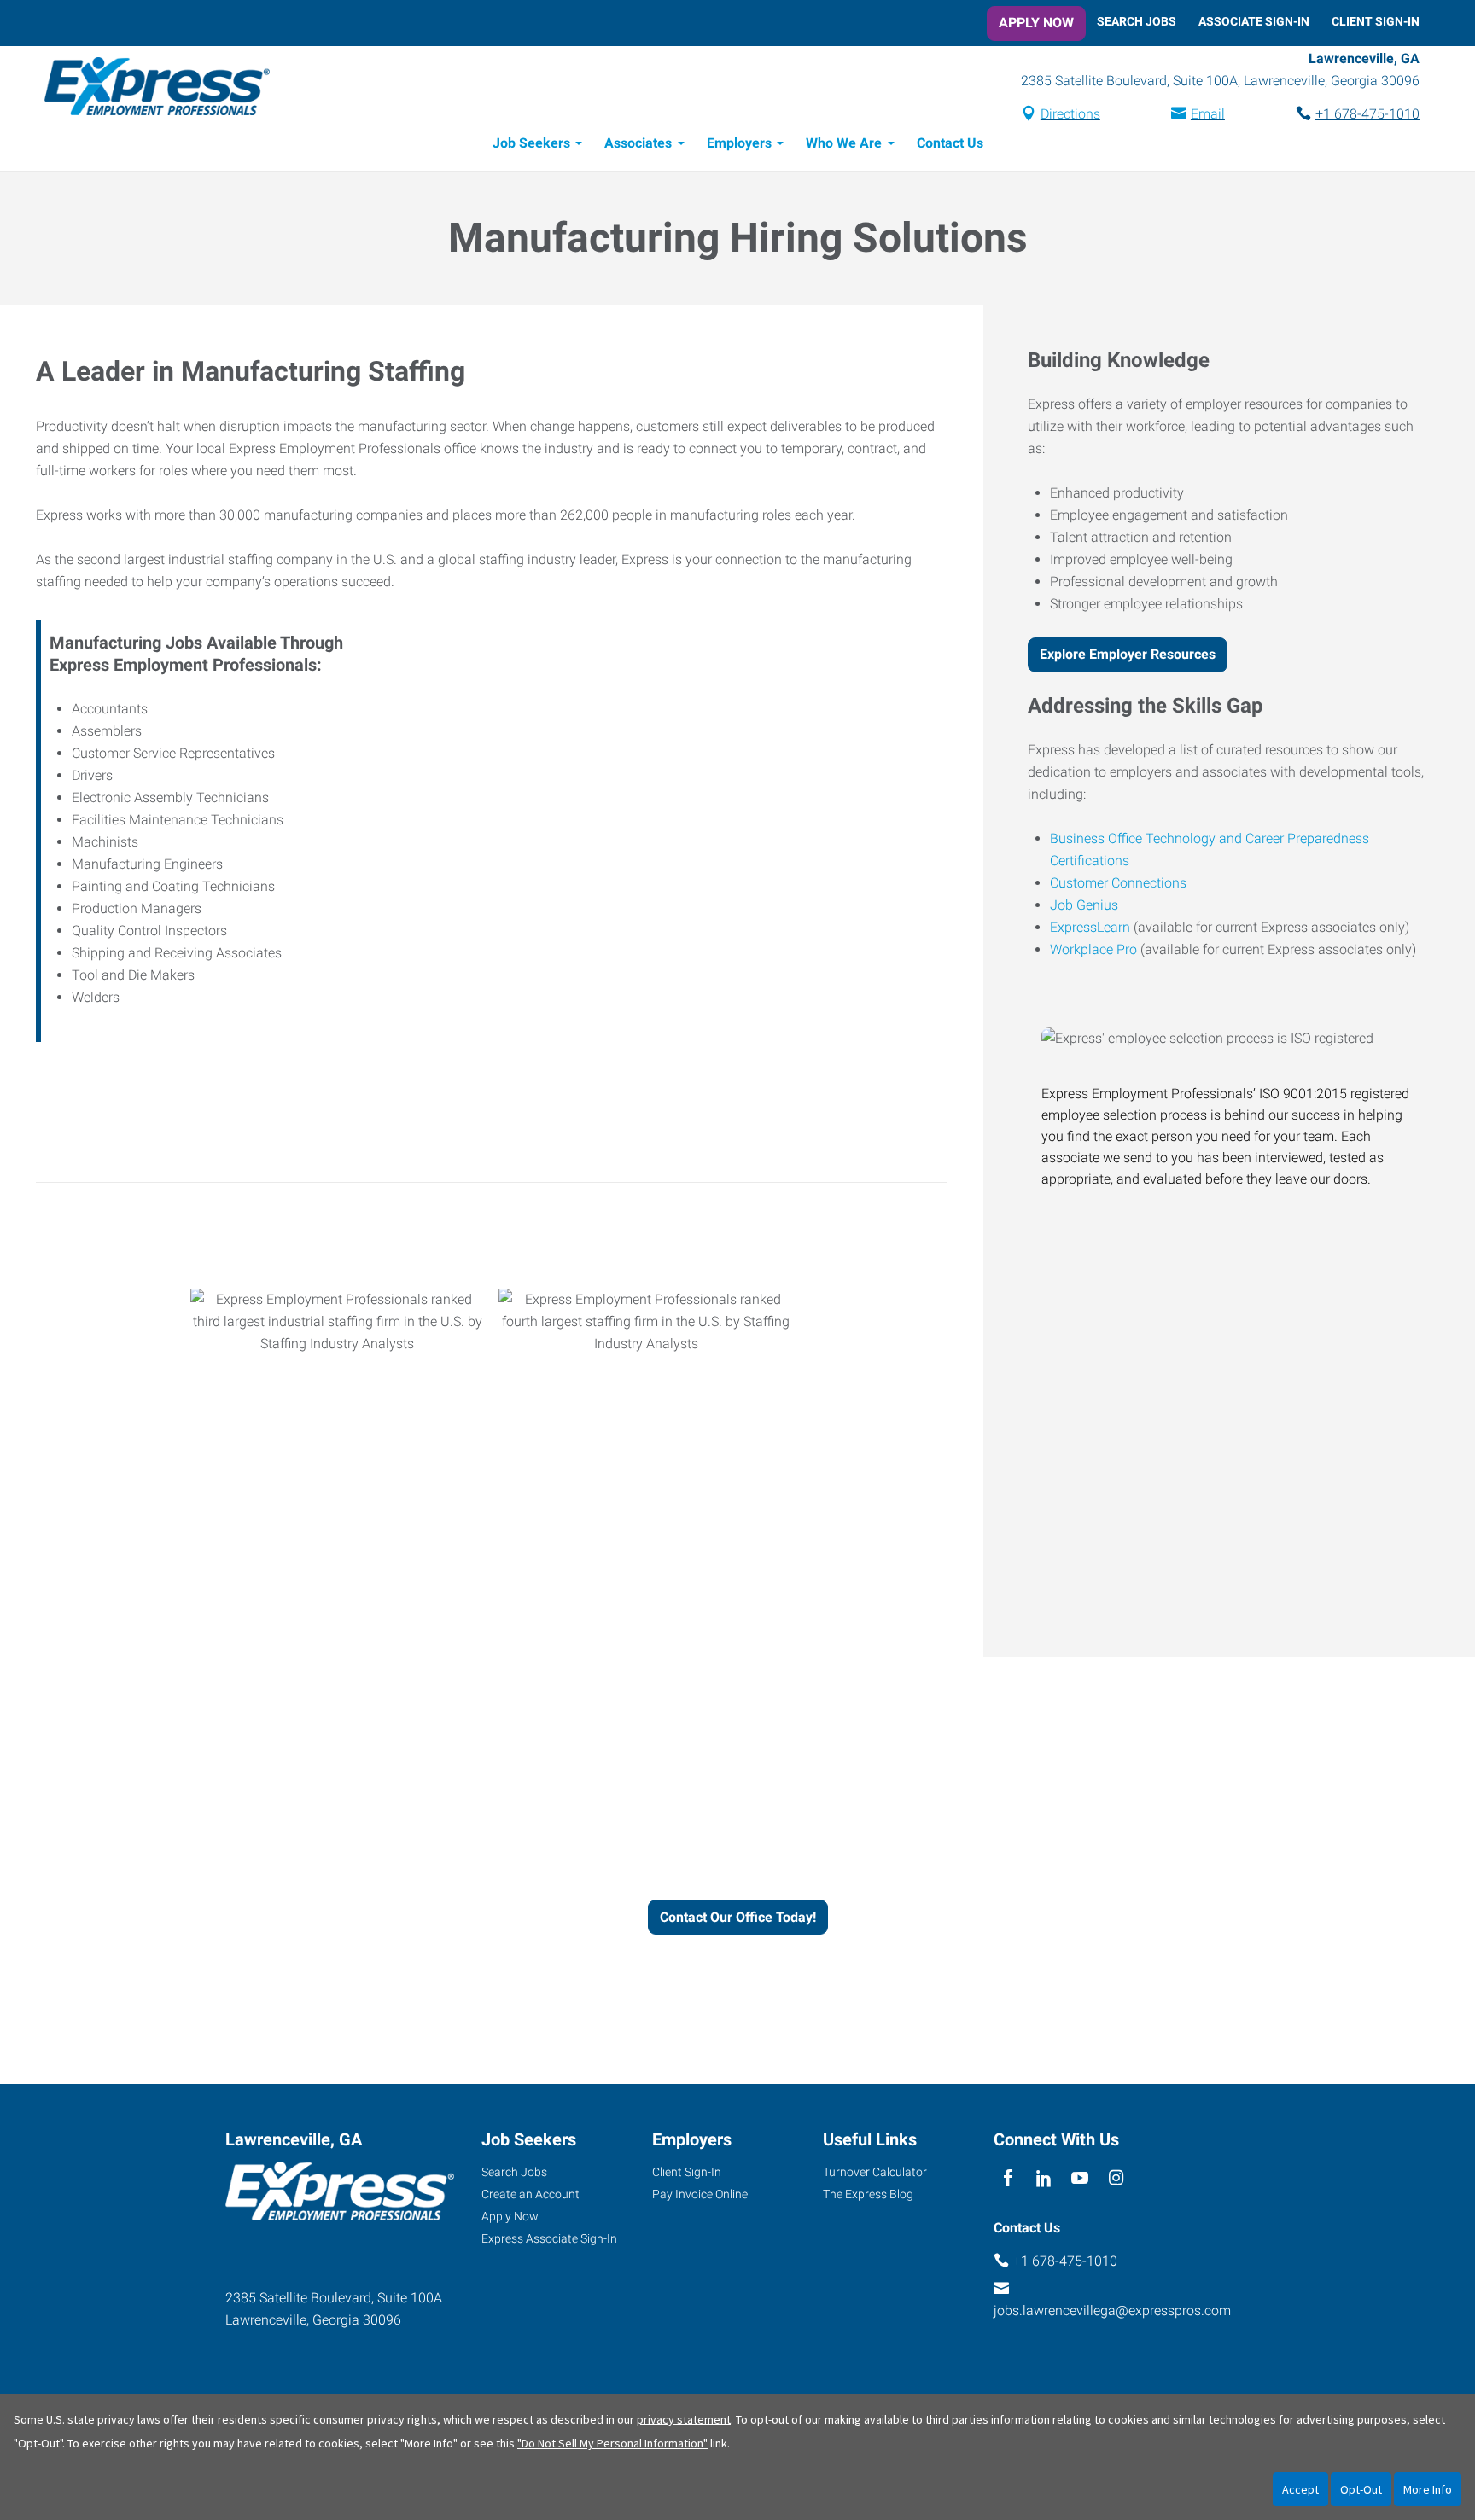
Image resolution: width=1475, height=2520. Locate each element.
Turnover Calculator (875, 2172)
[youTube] (1080, 2178)
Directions (1070, 114)
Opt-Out (1361, 2489)
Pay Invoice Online (700, 2194)
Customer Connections (1118, 883)
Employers (739, 143)
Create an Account (531, 2194)
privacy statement (684, 2419)
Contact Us (950, 143)
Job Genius (1084, 905)
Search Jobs (1137, 21)
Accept (1300, 2489)
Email (1208, 114)
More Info (1428, 2489)
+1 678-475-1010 (1367, 114)
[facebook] (1008, 2178)
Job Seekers (531, 143)
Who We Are (844, 143)
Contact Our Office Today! (738, 1917)
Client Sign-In (1376, 21)
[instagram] (1116, 2178)
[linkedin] (1044, 2178)
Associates (638, 143)
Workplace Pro (1093, 949)
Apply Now (1036, 23)
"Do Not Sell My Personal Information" (612, 2443)
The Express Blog (868, 2194)
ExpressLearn (1090, 927)
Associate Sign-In (1254, 21)
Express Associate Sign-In (549, 2238)
